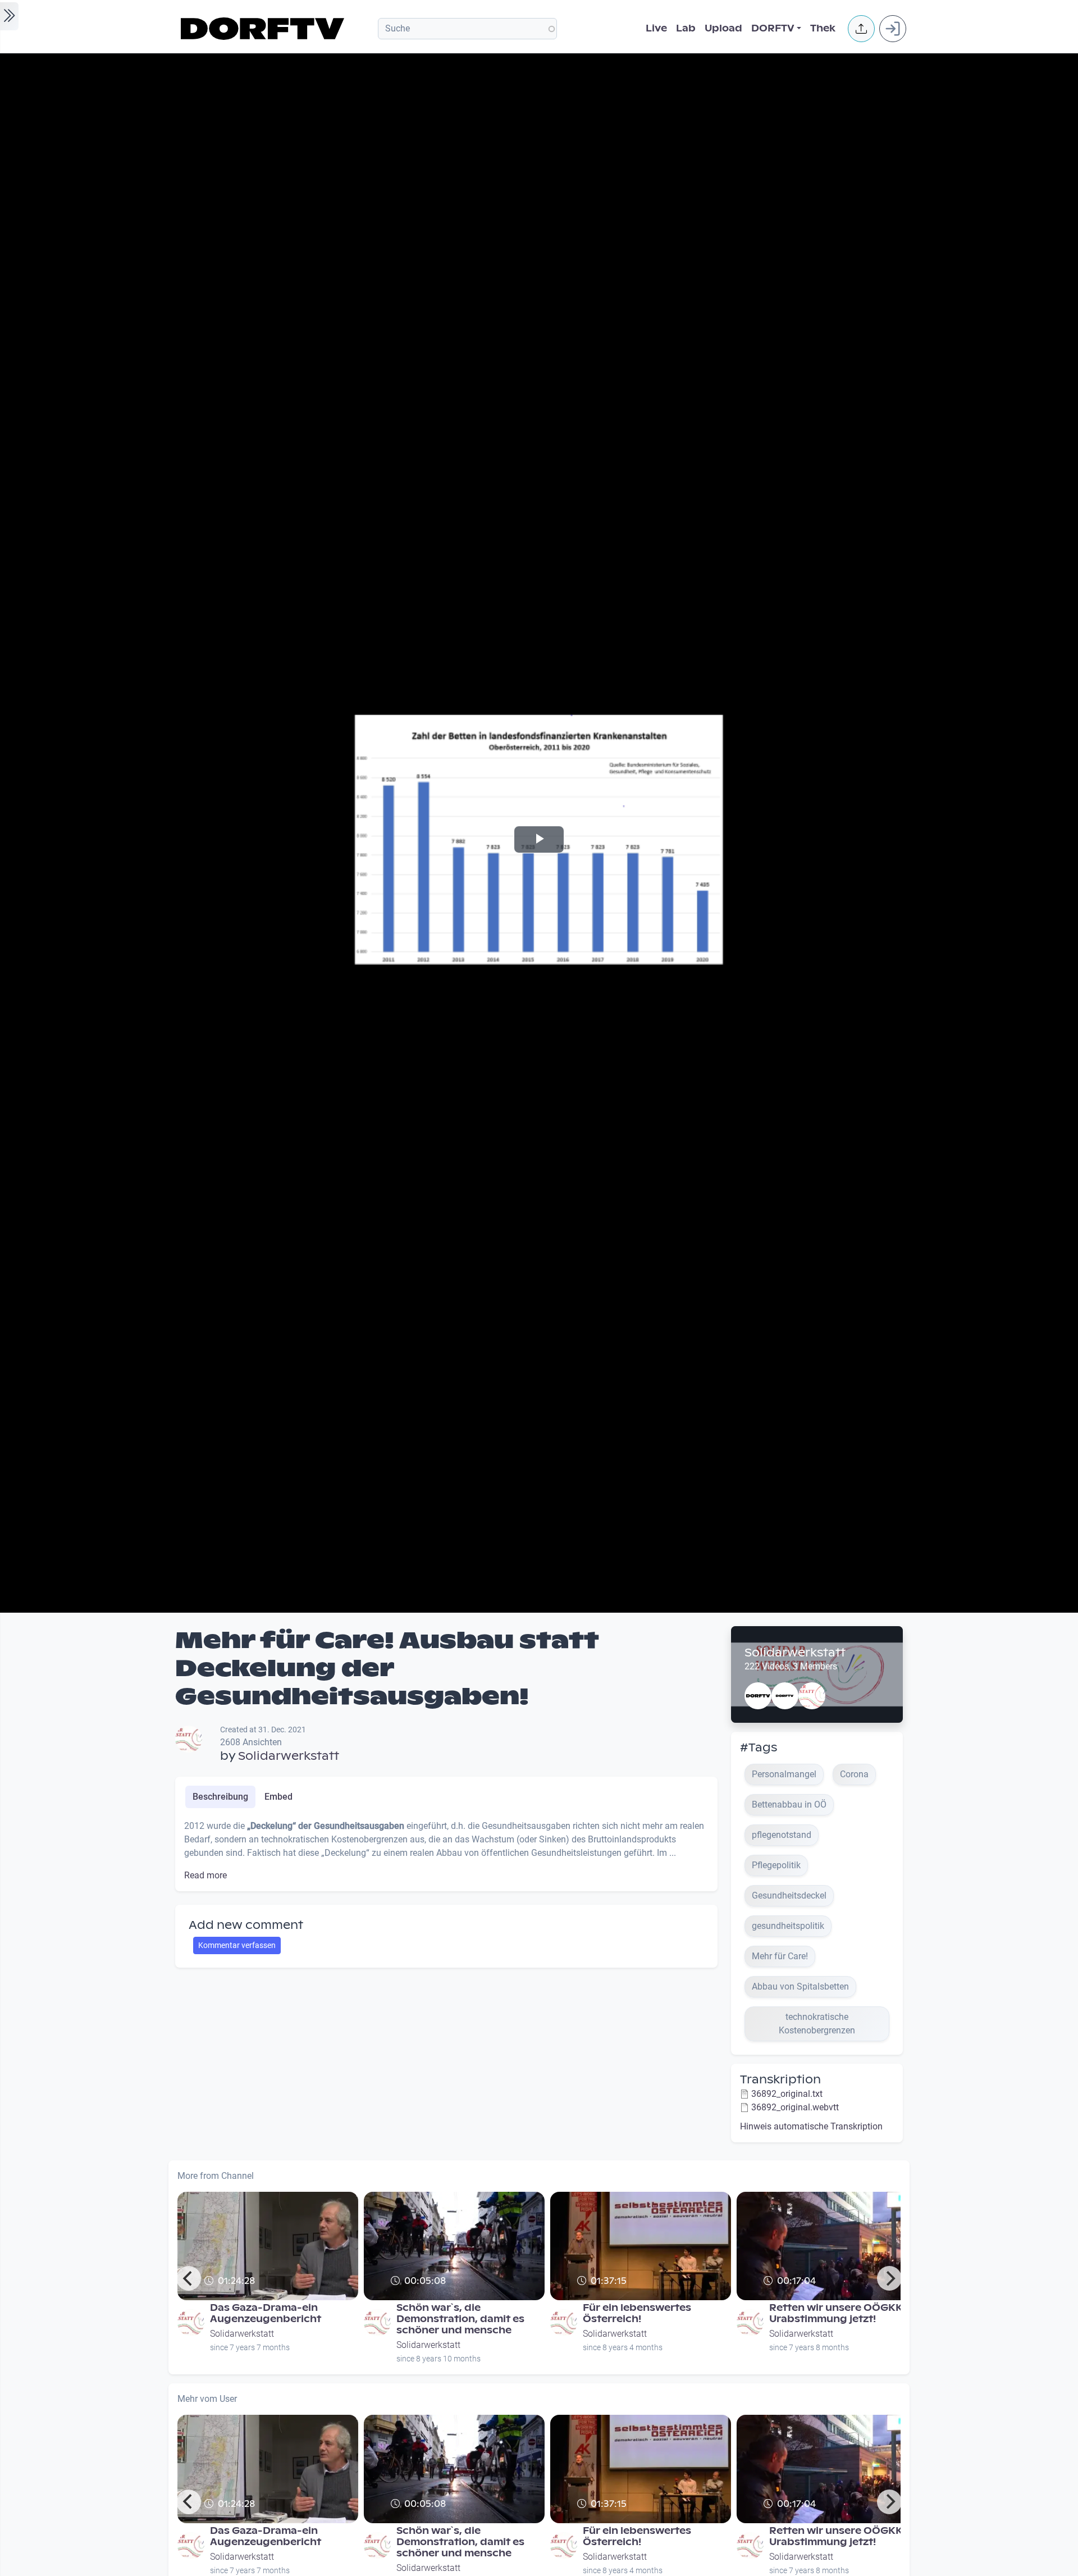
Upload (723, 28)
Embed (278, 1797)
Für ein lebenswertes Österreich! (637, 2313)
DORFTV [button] (773, 28)
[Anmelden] (893, 29)
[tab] (220, 1797)
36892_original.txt (787, 2094)
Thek (823, 28)
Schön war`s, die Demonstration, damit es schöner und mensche (460, 2319)
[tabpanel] (446, 1851)
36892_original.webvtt (795, 2107)
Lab (686, 28)
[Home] (264, 29)
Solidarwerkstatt (289, 1756)
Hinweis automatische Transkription (811, 2126)
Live (656, 28)
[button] (861, 29)
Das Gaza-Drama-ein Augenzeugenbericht (266, 2313)
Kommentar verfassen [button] (237, 1945)
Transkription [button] (780, 2079)
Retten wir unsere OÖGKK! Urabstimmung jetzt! (837, 2313)
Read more (205, 1875)
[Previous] (189, 2278)
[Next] (889, 2278)
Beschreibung (220, 1797)
